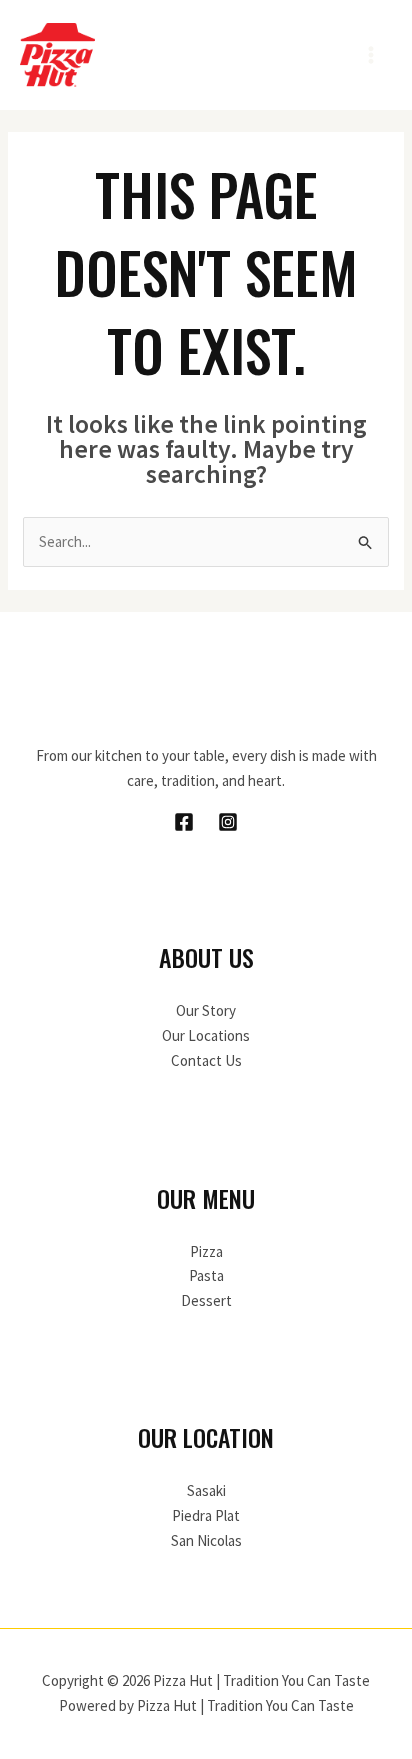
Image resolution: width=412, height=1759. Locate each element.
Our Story (206, 1010)
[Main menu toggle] (371, 55)
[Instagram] (228, 822)
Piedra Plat (206, 1515)
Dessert (206, 1300)
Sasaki (206, 1490)
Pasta (206, 1275)
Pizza (206, 1251)
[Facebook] (184, 822)
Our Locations (206, 1035)
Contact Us (206, 1060)
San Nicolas (206, 1540)
